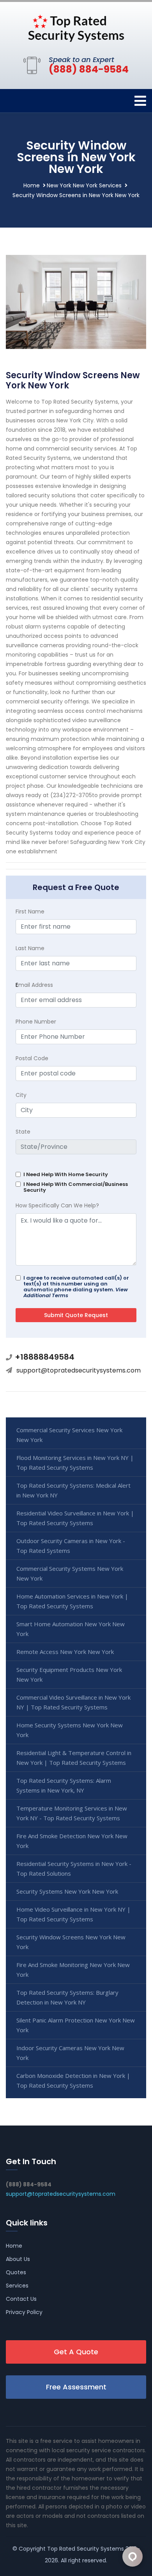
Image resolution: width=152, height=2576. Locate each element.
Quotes (16, 2272)
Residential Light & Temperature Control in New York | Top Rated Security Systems (74, 1758)
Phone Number (36, 1022)
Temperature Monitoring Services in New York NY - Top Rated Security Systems (72, 1813)
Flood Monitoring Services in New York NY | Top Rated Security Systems (75, 1462)
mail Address (34, 985)
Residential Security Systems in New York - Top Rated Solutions (74, 1868)
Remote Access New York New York (65, 1652)
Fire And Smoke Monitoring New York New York (73, 1970)
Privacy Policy (24, 2312)
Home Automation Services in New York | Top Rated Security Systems (72, 1601)
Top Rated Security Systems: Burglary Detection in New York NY (67, 1997)
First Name (30, 911)
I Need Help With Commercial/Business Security (76, 1187)
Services (17, 2286)
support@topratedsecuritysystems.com (79, 1370)
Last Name (30, 948)
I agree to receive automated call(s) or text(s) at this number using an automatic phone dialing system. (76, 1287)
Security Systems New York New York (67, 1891)
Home (32, 185)
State (23, 1132)
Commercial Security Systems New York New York (70, 1573)
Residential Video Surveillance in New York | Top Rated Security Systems (75, 1518)
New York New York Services (84, 185)
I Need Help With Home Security (66, 1174)
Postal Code (32, 1058)
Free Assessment (76, 2387)
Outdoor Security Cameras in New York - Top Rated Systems (71, 1546)
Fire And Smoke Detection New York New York (72, 1841)
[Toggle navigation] (140, 101)
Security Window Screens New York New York (71, 1942)
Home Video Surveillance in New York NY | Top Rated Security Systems (73, 1914)
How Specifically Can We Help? (57, 1205)
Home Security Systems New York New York (70, 1730)
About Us (18, 2259)
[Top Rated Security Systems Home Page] (76, 27)
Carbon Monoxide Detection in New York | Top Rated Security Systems (73, 2080)
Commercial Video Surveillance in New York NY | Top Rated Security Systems (73, 1702)
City (21, 1095)
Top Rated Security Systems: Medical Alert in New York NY (73, 1490)
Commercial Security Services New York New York (69, 1435)
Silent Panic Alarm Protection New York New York (76, 2025)
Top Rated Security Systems (86, 2549)
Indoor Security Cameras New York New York (70, 2053)
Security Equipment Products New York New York (69, 1674)
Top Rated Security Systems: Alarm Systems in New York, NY (64, 1785)
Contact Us (21, 2299)
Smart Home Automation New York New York (71, 1629)
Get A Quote (76, 2352)
